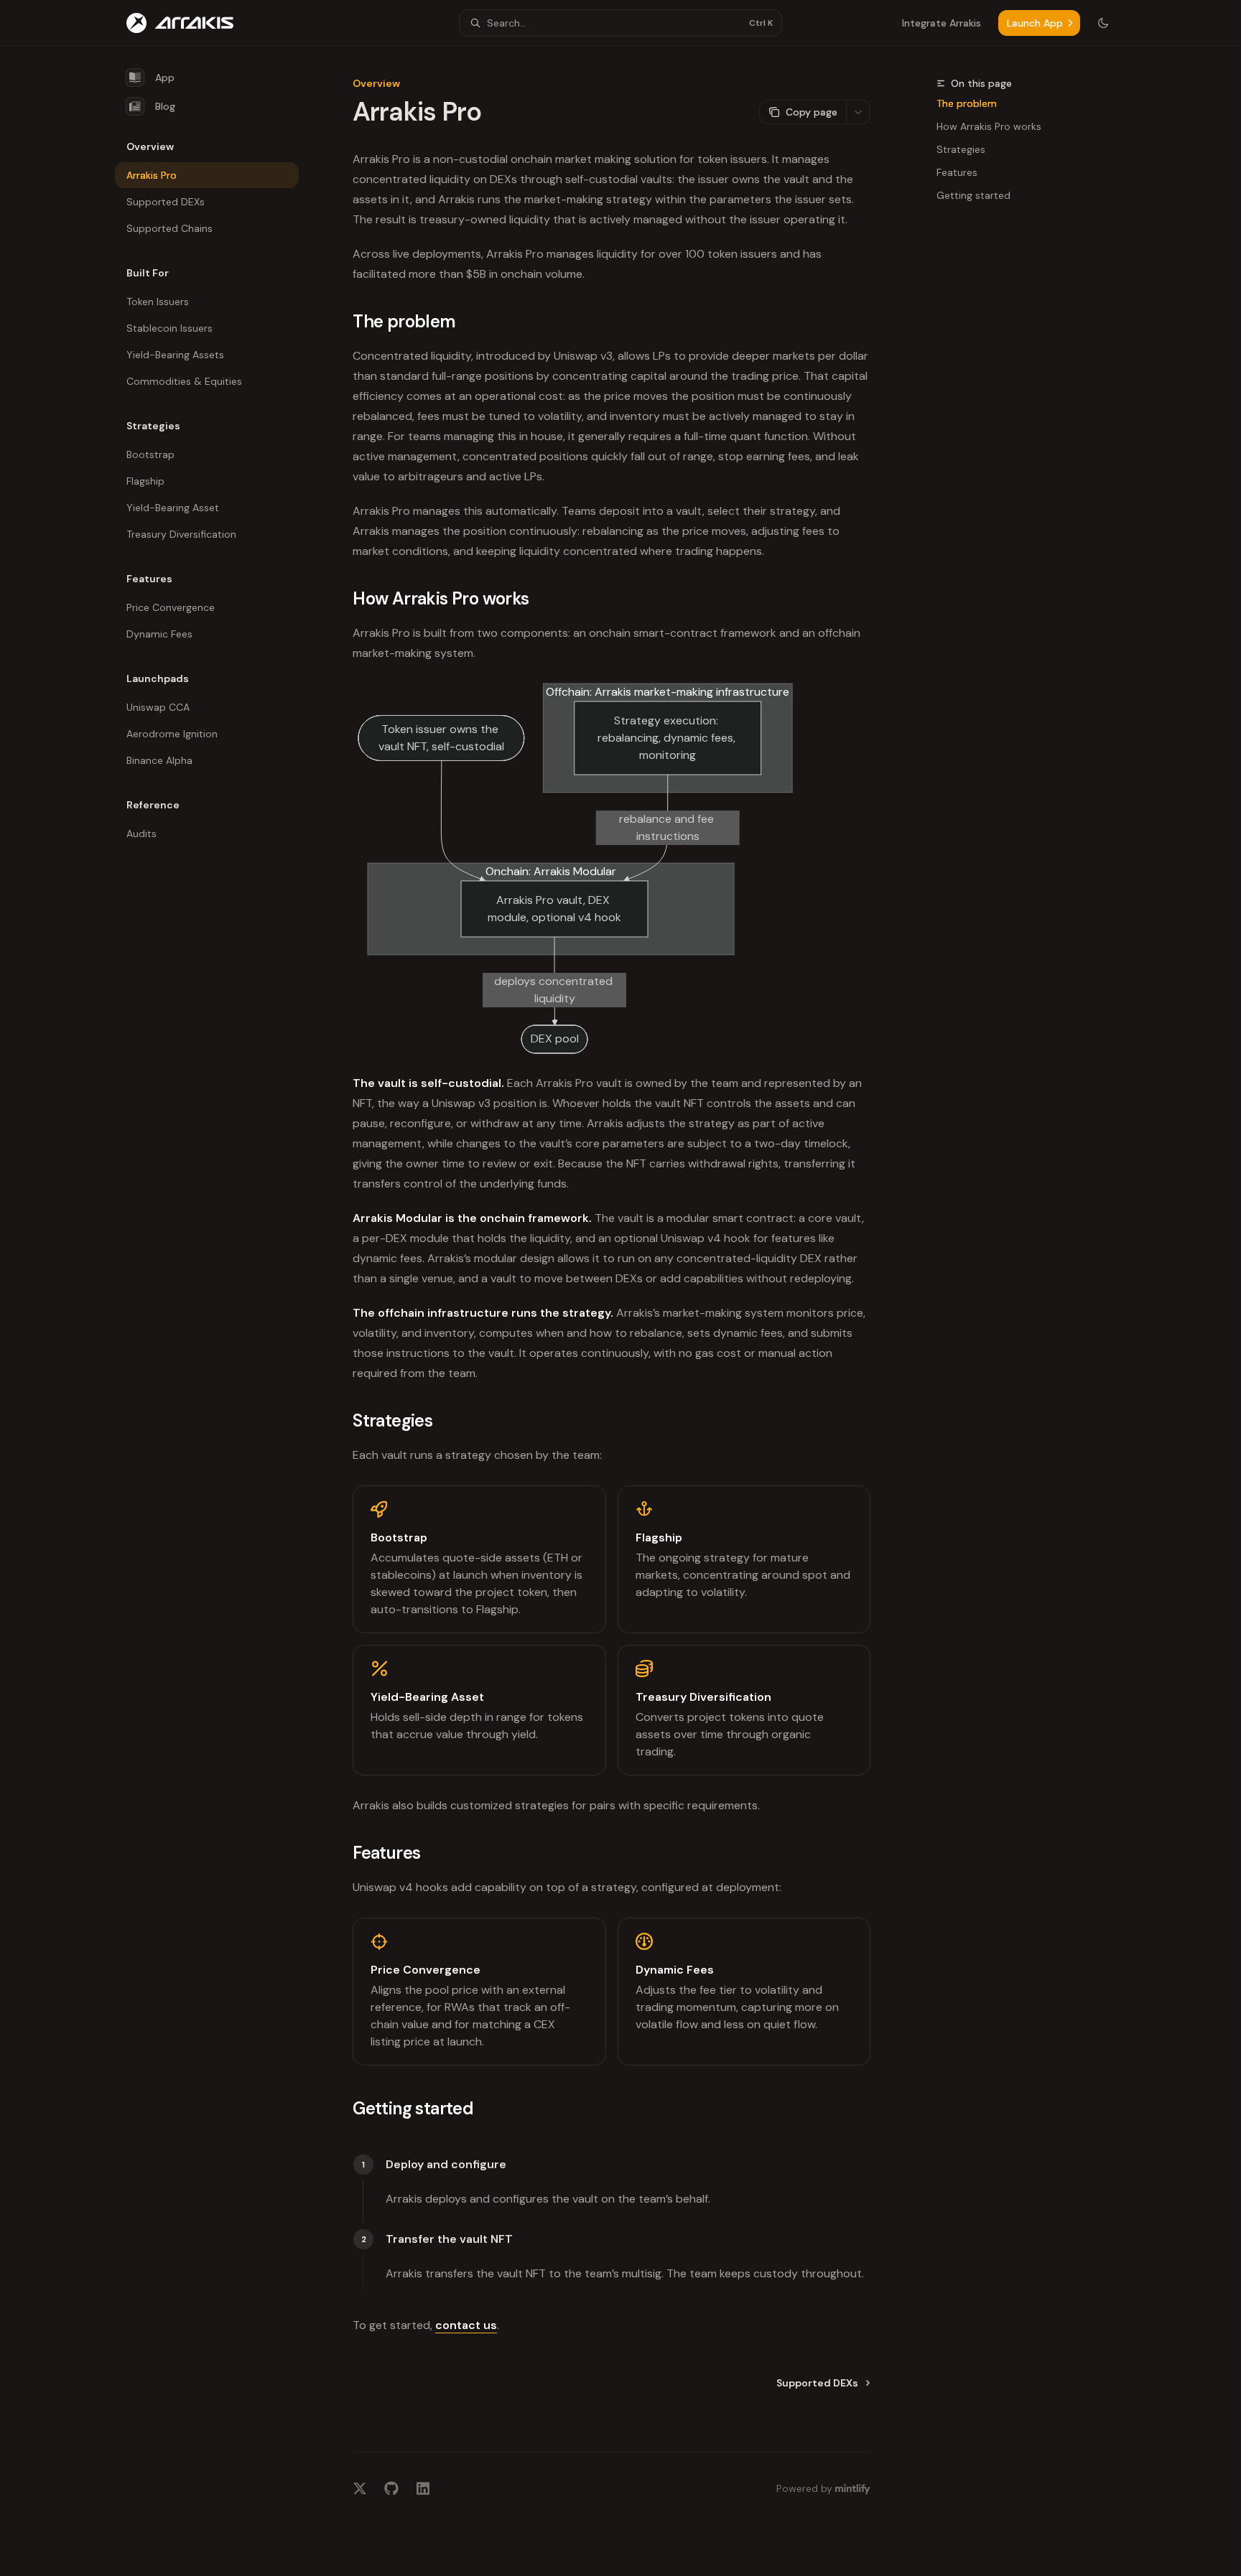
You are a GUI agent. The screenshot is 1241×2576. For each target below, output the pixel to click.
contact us (466, 2325)
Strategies (961, 149)
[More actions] (858, 112)
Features (957, 172)
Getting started (973, 195)
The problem (967, 103)
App (165, 78)
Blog (165, 106)
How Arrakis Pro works (989, 126)
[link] (479, 1559)
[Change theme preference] (1103, 23)
